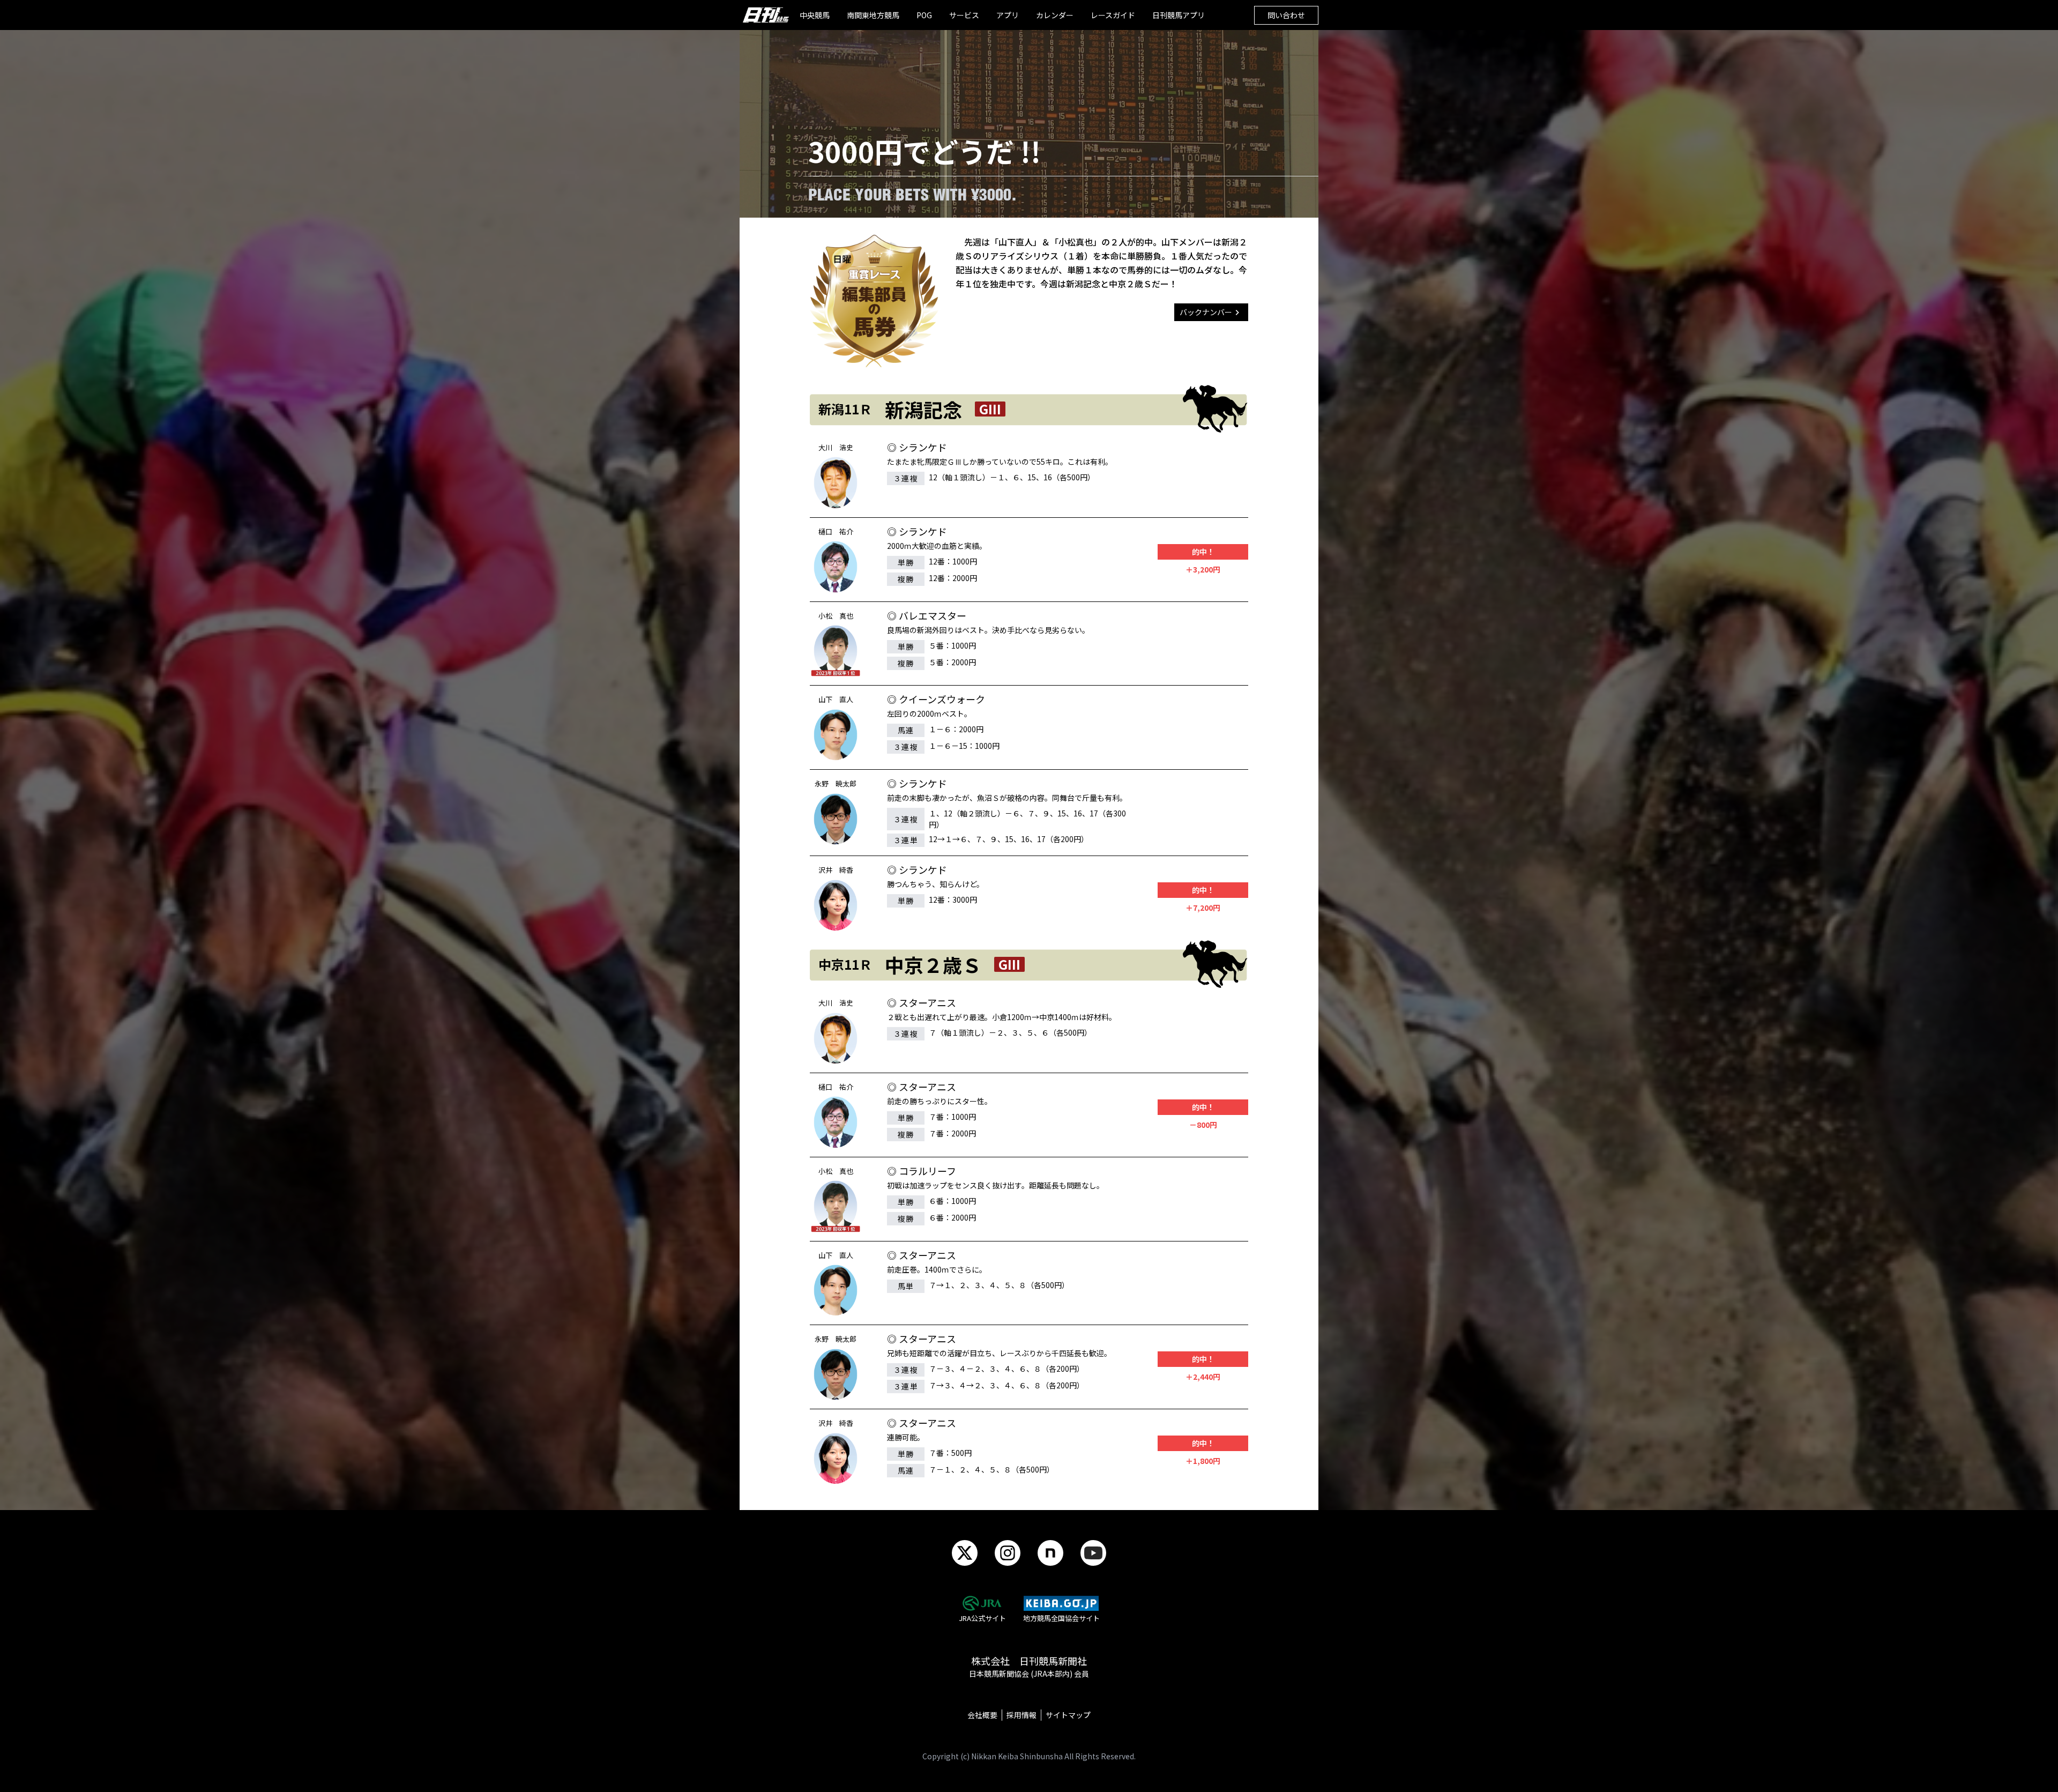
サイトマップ (1068, 1715)
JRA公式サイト (982, 1618)
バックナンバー (1206, 312)
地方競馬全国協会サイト (1061, 1618)
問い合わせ (1286, 15)
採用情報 (1021, 1715)
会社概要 (982, 1715)
